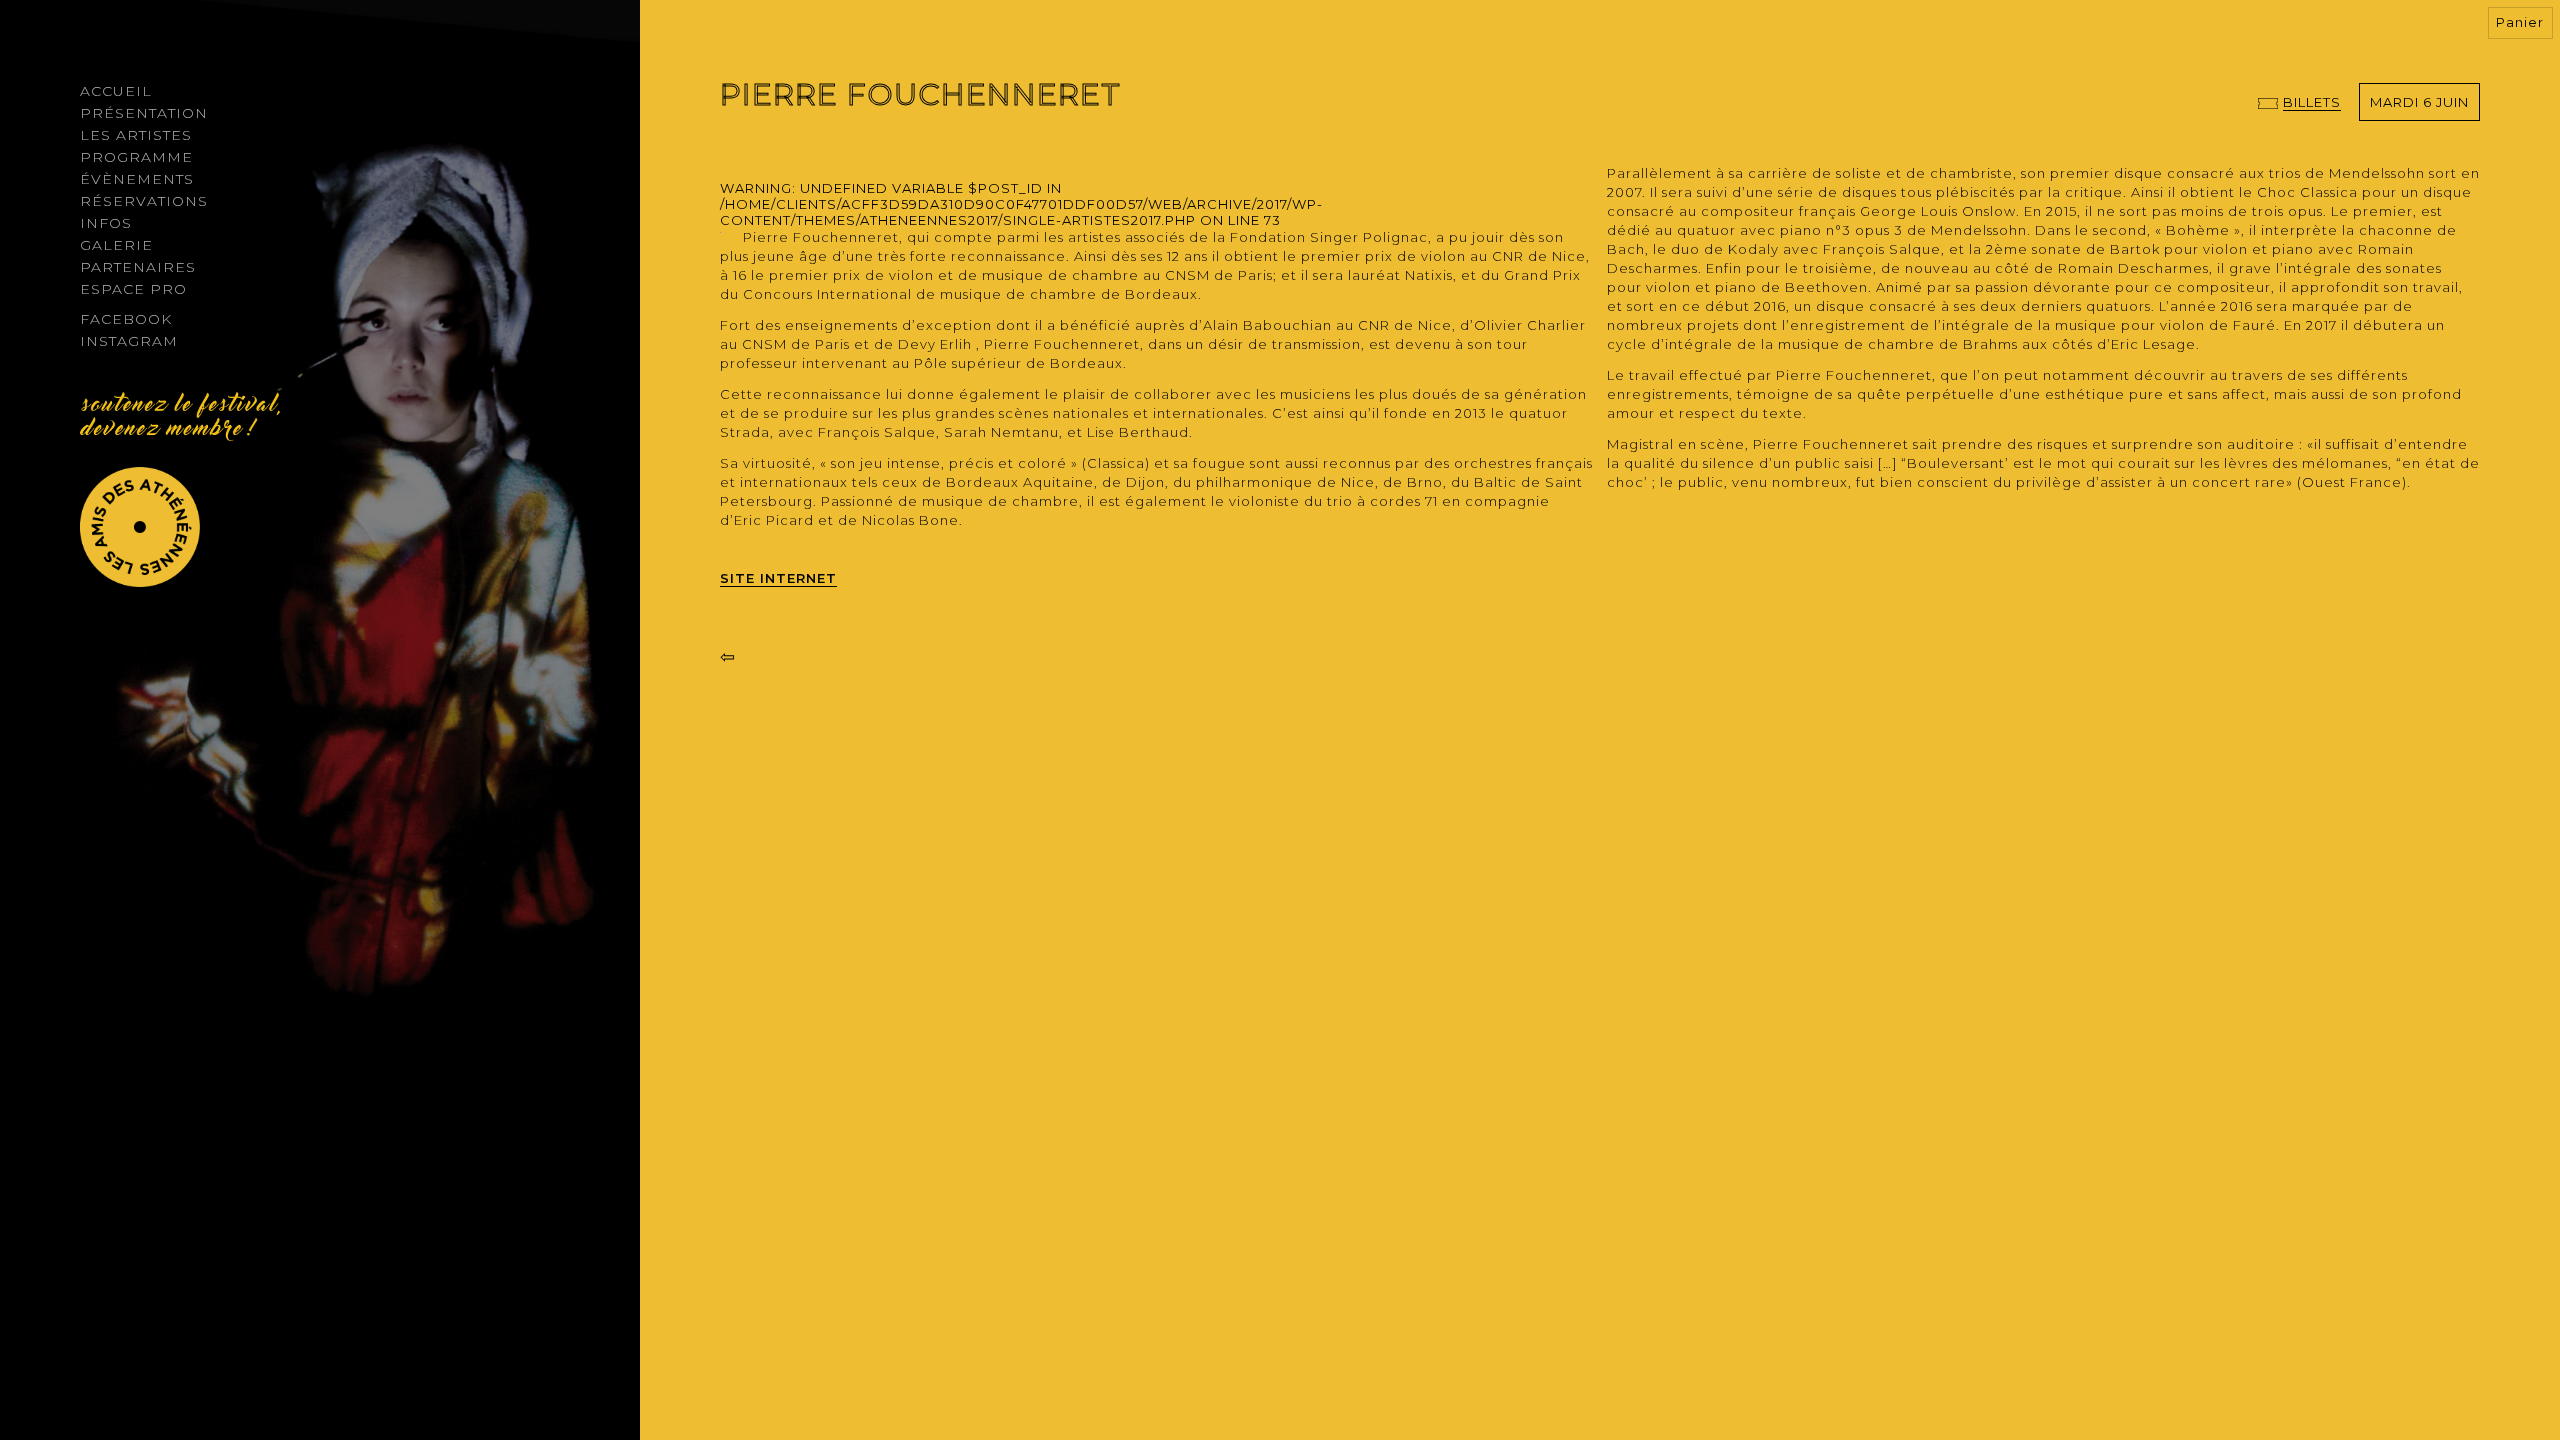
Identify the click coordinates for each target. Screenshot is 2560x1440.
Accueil (116, 91)
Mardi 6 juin (2419, 102)
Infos (106, 223)
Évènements (137, 179)
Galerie (116, 245)
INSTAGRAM (129, 341)
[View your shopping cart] (2522, 23)
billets (2312, 102)
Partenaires (138, 267)
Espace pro (133, 289)
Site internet (778, 578)
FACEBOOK (126, 319)
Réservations (144, 201)
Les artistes (136, 135)
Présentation (144, 113)
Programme (136, 157)
